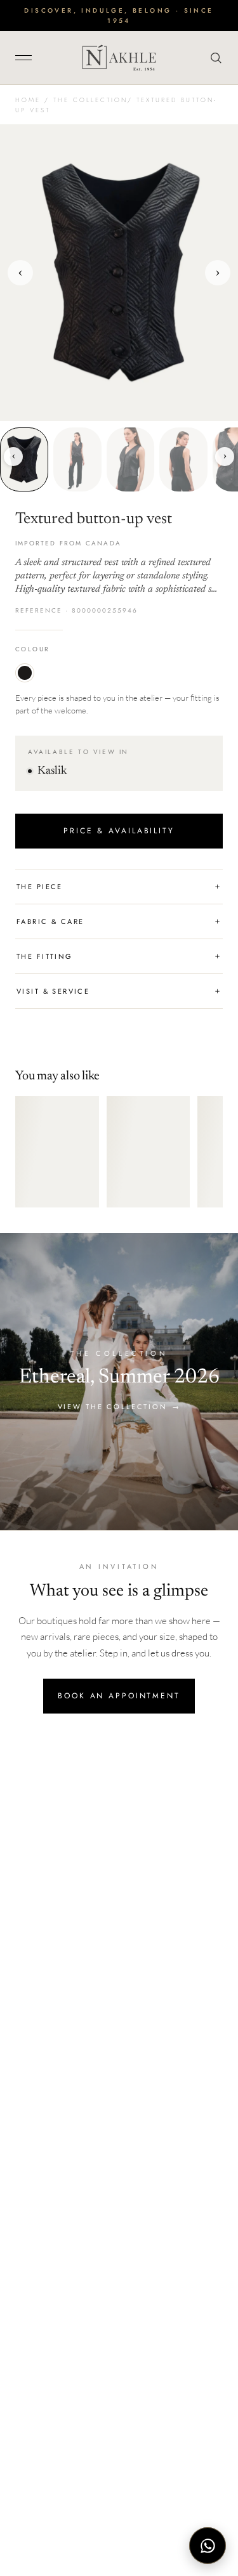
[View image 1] (24, 459)
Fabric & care (119, 921)
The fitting (119, 956)
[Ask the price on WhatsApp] (208, 2546)
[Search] (213, 58)
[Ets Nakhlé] (119, 58)
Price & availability (119, 831)
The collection (90, 100)
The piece (119, 887)
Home (28, 100)
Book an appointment (119, 1696)
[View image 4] (183, 459)
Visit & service (119, 991)
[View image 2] (77, 459)
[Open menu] (28, 58)
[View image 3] (131, 459)
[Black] (25, 673)
